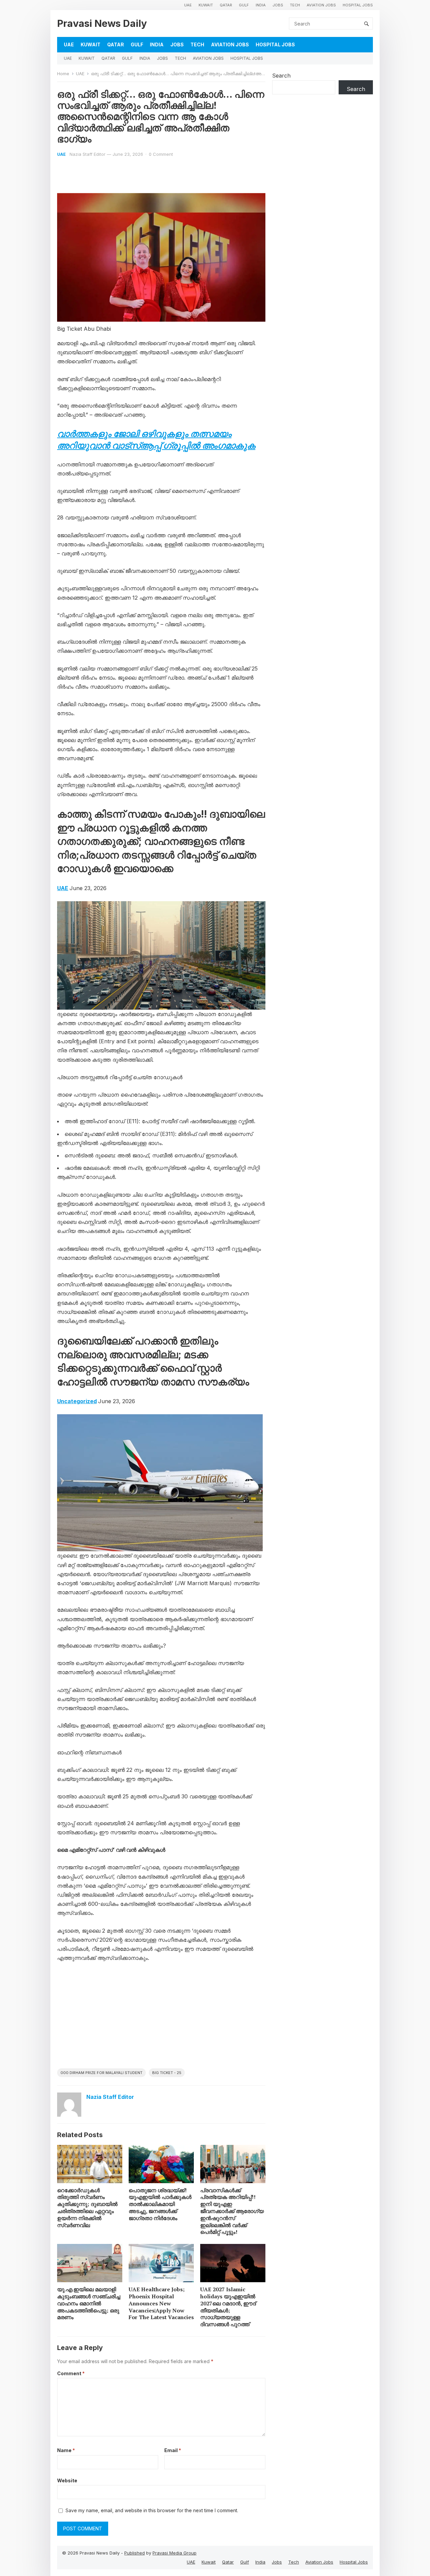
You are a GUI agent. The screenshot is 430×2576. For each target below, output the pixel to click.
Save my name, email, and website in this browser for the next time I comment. (152, 2510)
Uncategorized (77, 1401)
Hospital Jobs (358, 5)
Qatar (226, 5)
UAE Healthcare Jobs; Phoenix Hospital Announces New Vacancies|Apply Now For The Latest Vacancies (161, 2303)
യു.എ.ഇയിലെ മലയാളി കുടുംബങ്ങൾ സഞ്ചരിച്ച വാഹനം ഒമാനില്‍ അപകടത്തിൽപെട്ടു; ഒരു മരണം (89, 2303)
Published (135, 2553)
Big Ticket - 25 (167, 2073)
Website (67, 2480)
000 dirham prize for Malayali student (101, 2073)
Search (281, 76)
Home (63, 74)
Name (66, 2450)
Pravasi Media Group (175, 2553)
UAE (188, 5)
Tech (295, 5)
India (261, 5)
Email (173, 2450)
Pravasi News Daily (102, 23)
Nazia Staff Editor (88, 154)
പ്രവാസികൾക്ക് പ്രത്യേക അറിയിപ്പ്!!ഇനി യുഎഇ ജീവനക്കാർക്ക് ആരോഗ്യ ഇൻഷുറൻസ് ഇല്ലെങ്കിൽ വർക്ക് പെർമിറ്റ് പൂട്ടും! (232, 2211)
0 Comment (161, 154)
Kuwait (206, 5)
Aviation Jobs (321, 5)
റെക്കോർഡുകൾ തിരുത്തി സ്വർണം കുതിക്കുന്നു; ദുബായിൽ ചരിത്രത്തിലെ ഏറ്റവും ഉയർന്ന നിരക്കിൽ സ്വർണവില (87, 2208)
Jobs (278, 5)
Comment (71, 2373)
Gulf (244, 5)
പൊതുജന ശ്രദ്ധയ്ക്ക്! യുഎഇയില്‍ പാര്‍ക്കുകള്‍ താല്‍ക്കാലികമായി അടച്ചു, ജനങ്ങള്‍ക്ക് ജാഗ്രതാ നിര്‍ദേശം (160, 2204)
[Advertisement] (161, 2018)
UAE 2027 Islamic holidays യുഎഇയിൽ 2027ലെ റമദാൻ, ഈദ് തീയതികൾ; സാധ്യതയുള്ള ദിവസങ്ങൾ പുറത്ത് (228, 2307)
